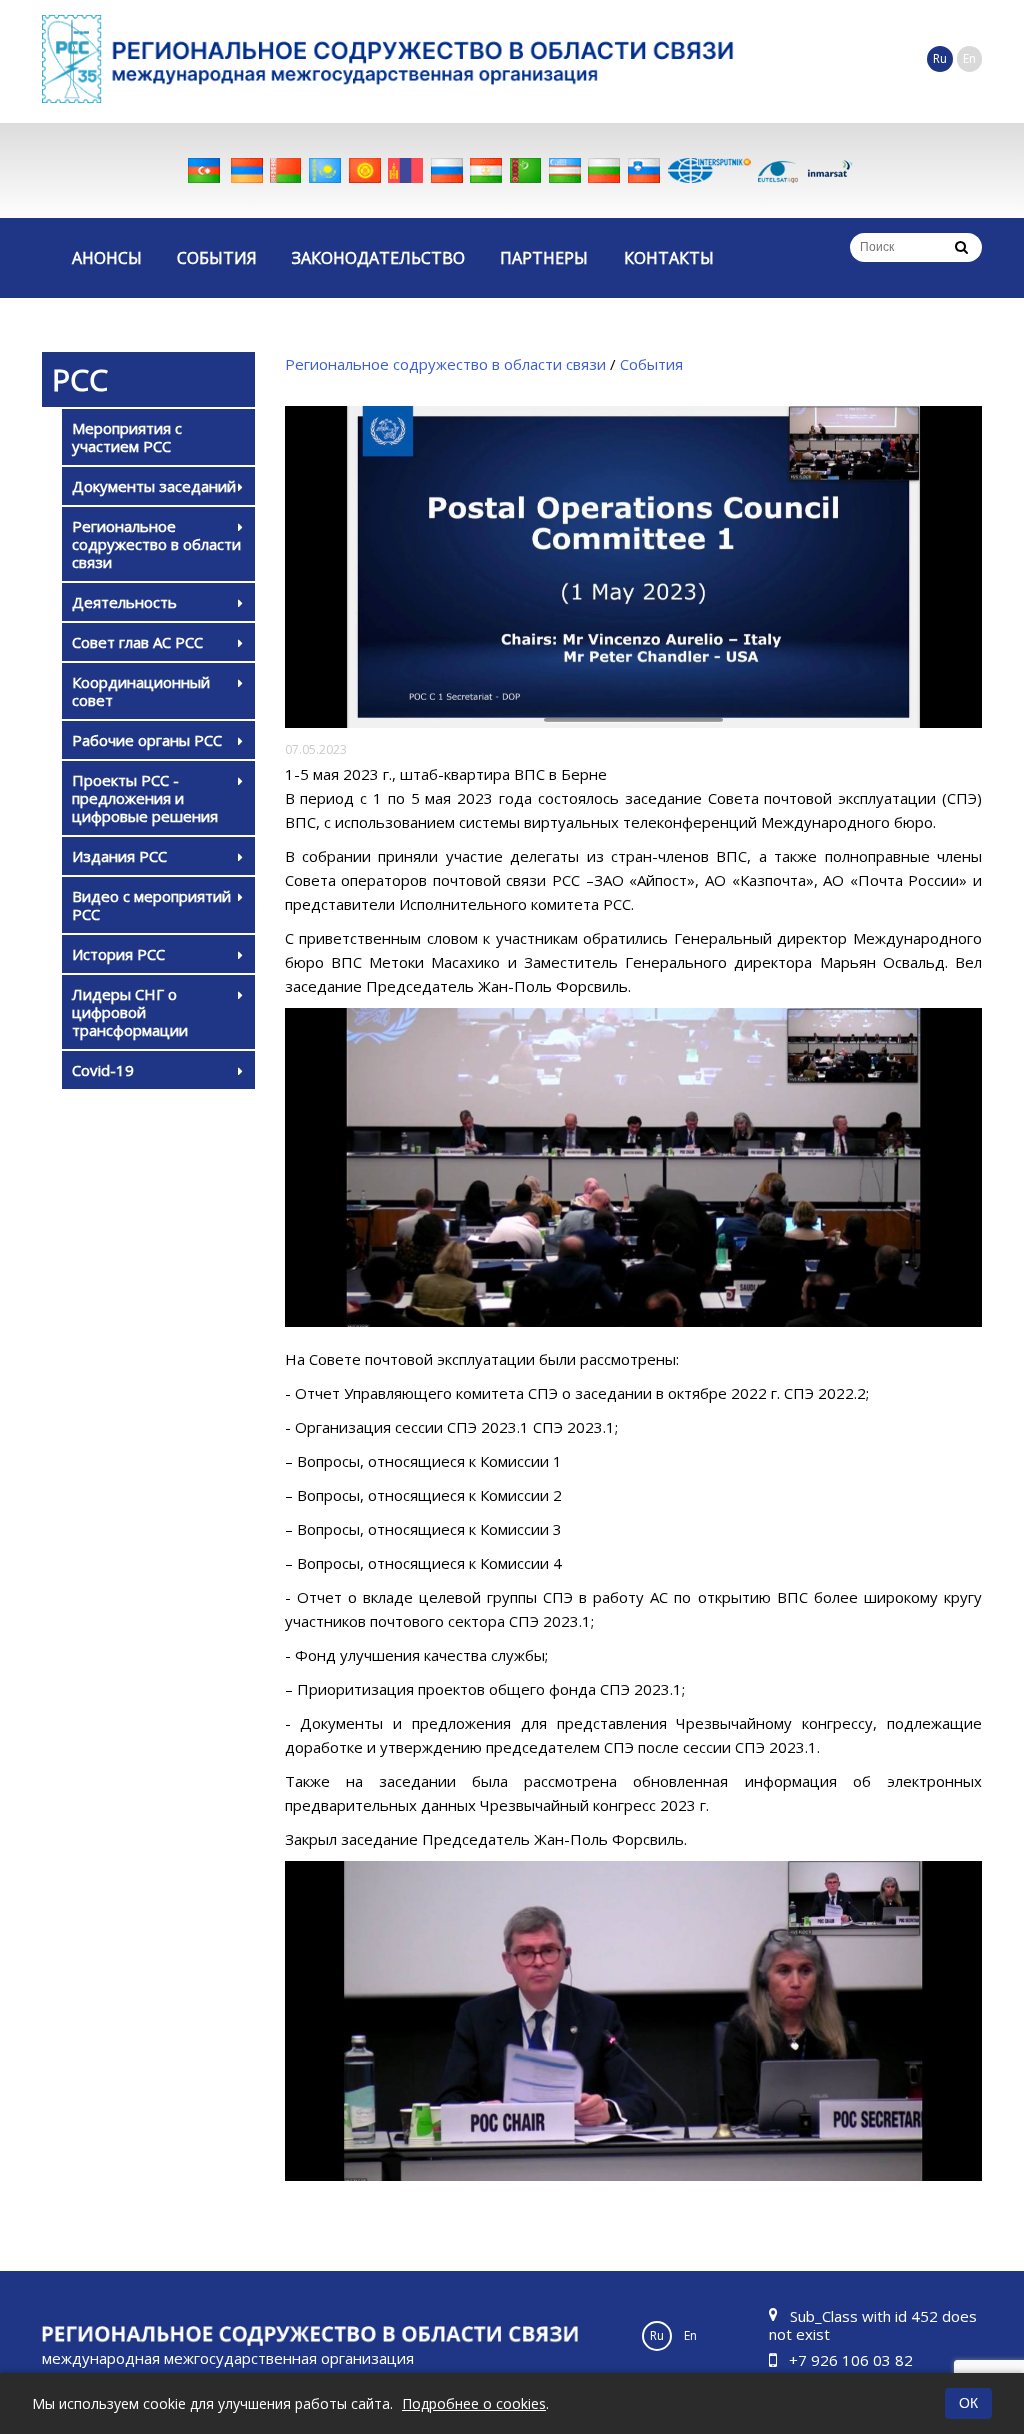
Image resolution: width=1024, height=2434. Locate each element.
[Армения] (247, 170)
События (651, 364)
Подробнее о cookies (474, 2403)
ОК (968, 2403)
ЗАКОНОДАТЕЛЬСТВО (378, 258)
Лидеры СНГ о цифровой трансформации (130, 1012)
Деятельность (124, 602)
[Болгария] (604, 170)
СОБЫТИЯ (217, 258)
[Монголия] (405, 170)
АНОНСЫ (107, 258)
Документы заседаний (154, 486)
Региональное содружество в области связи (156, 544)
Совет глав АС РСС (137, 642)
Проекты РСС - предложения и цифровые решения (145, 798)
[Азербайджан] (204, 170)
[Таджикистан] (486, 170)
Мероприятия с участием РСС (127, 437)
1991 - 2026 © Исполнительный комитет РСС (228, 2370)
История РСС (118, 954)
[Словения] (644, 170)
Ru (940, 58)
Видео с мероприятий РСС (151, 905)
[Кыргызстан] (365, 170)
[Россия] (447, 170)
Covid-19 (103, 1070)
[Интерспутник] (709, 170)
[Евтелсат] (778, 170)
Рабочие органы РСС (147, 740)
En (969, 58)
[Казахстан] (325, 170)
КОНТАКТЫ (669, 258)
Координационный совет (141, 691)
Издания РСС (119, 856)
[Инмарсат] (830, 170)
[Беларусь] (285, 170)
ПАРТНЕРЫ (544, 258)
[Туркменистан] (525, 170)
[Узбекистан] (565, 170)
